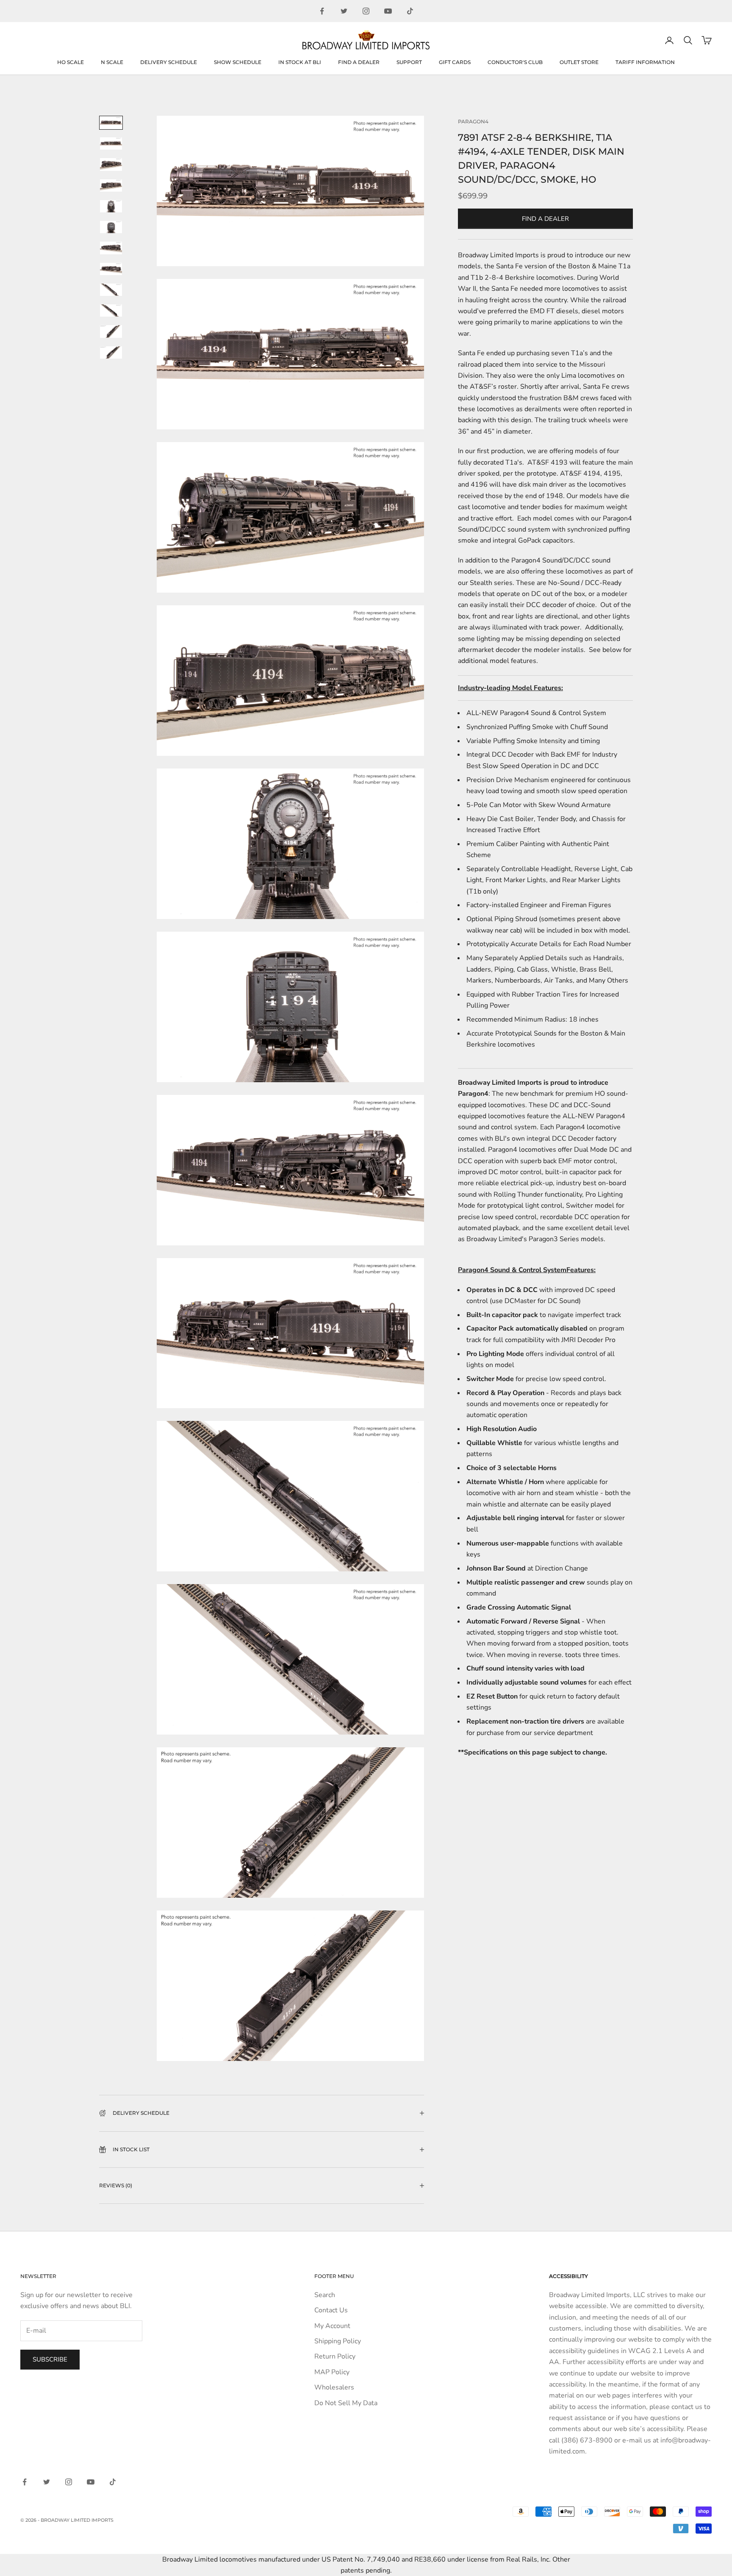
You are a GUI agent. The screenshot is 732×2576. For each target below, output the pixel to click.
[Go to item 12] (111, 352)
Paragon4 (473, 121)
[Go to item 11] (111, 331)
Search (325, 2295)
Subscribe (50, 2359)
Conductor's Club (515, 62)
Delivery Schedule (169, 62)
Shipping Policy (338, 2341)
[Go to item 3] (111, 164)
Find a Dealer (359, 62)
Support (409, 62)
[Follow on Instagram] (366, 11)
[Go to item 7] (111, 248)
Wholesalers (334, 2387)
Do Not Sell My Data (346, 2403)
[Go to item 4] (111, 185)
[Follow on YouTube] (388, 11)
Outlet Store (579, 62)
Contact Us (331, 2310)
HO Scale (71, 62)
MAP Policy (332, 2372)
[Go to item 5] (111, 206)
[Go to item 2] (111, 143)
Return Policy (335, 2356)
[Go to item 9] (111, 290)
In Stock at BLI (300, 62)
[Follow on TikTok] (410, 11)
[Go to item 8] (111, 269)
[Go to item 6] (111, 227)
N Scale (112, 62)
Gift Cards (455, 62)
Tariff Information (645, 62)
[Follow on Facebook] (322, 11)
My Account (332, 2326)
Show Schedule (238, 62)
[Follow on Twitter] (344, 11)
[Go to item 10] (111, 311)
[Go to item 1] (111, 123)
